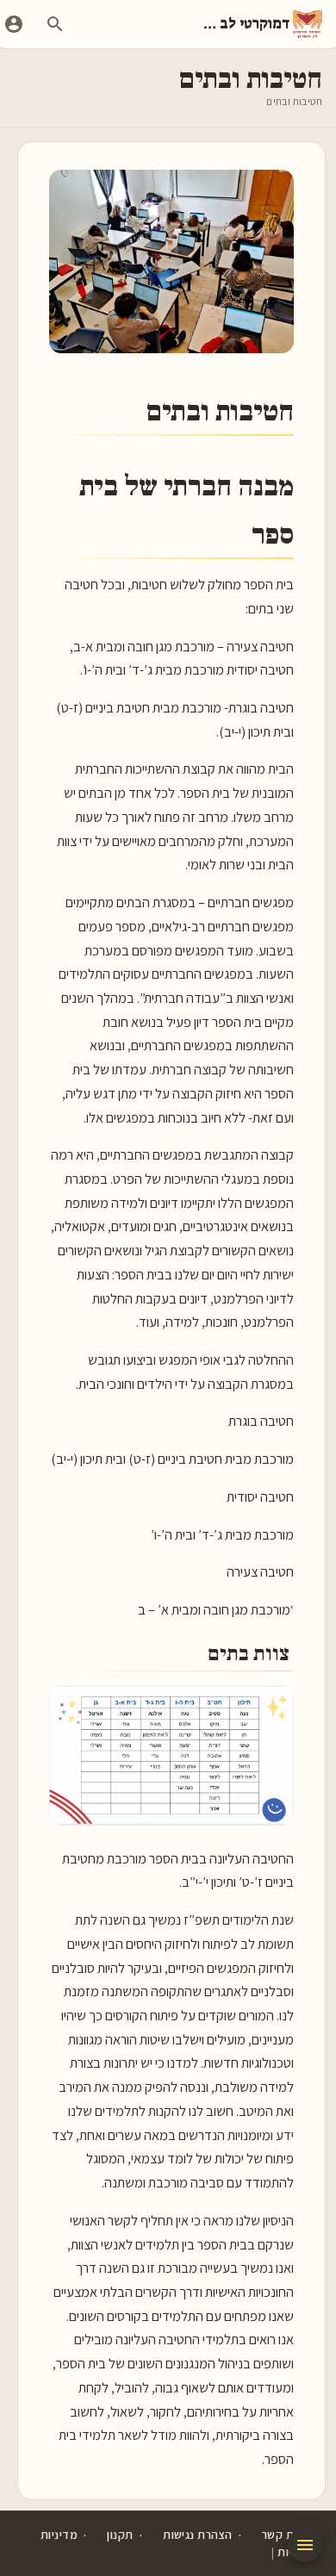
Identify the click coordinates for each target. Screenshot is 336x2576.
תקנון (120, 2535)
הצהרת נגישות (197, 2535)
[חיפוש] (55, 24)
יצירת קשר (287, 2535)
